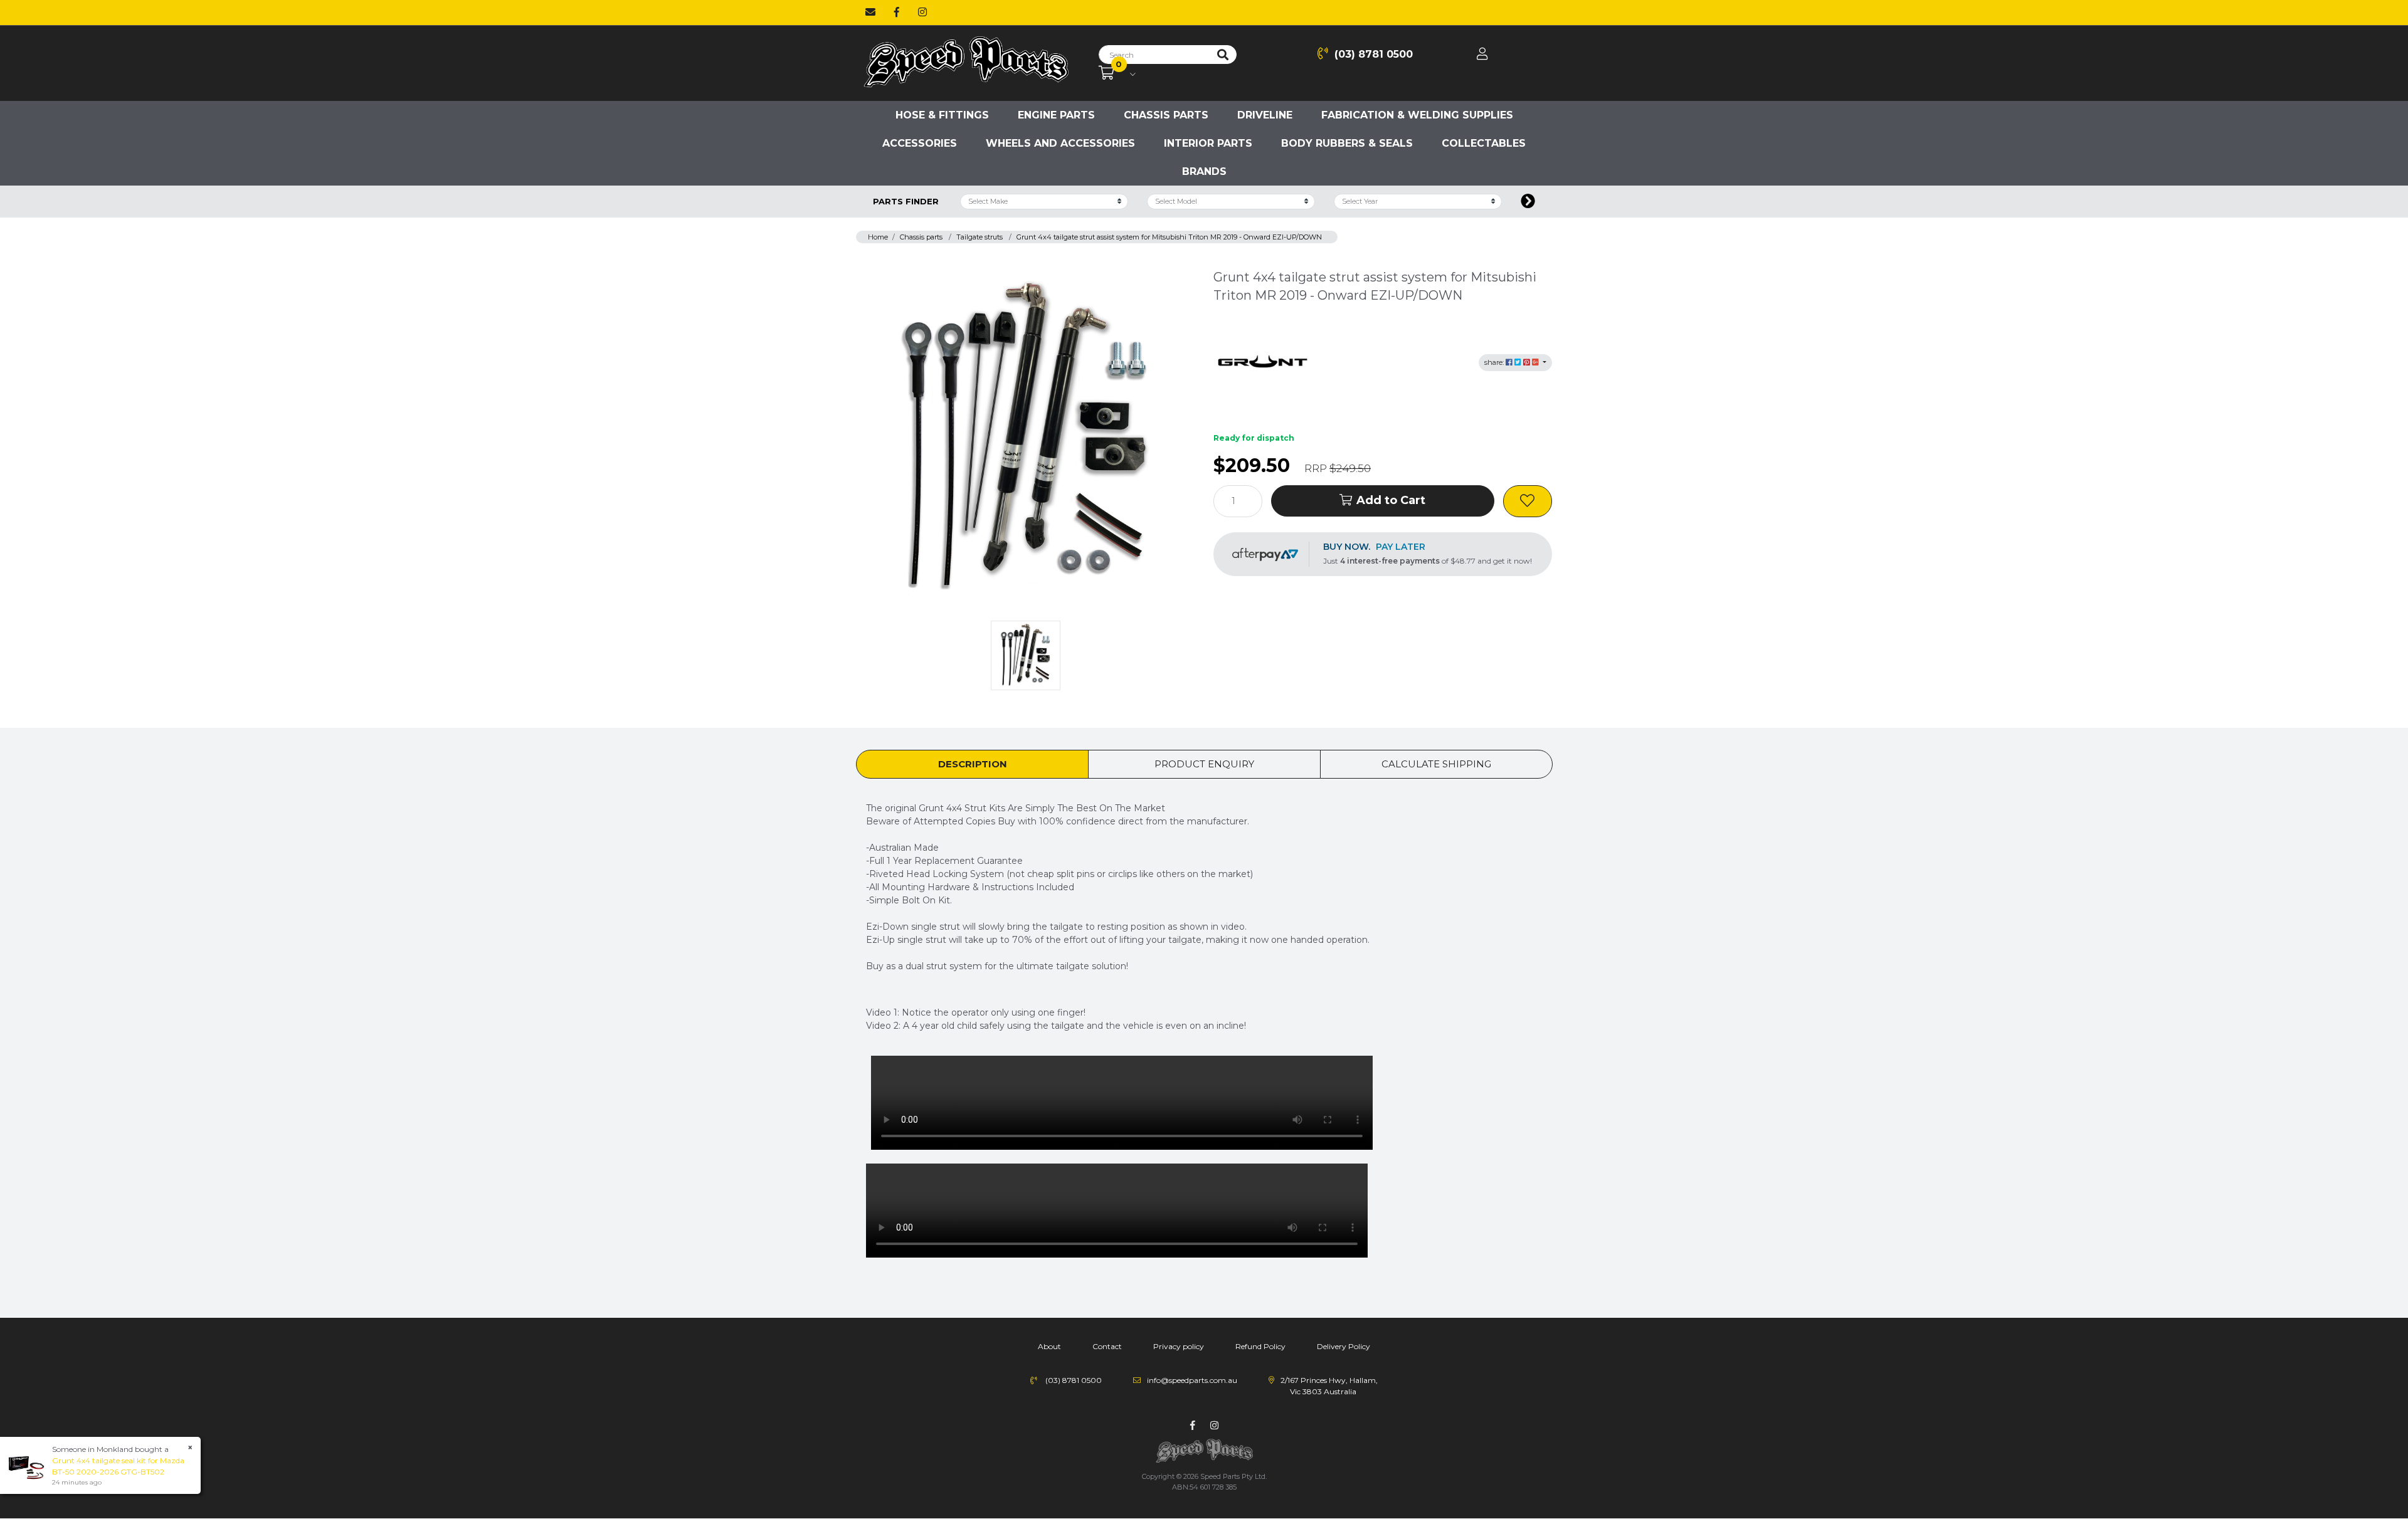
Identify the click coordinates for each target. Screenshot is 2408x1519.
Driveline (1265, 115)
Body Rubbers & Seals (1347, 143)
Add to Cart (1391, 500)
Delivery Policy (1344, 1346)
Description (973, 764)
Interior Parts (1208, 143)
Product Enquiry (1204, 764)
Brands (1204, 171)
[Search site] (1223, 55)
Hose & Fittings (942, 115)
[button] (1528, 501)
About (1049, 1346)
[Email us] (870, 13)
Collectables (1484, 143)
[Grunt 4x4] (1264, 362)
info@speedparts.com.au (1192, 1380)
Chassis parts (1166, 115)
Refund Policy (1260, 1346)
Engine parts (1056, 115)
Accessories (920, 143)
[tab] (972, 764)
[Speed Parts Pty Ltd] (966, 63)
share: (1495, 362)
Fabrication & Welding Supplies (1417, 115)
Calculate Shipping (1436, 764)
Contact (1107, 1346)
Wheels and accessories (1060, 143)
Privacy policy (1179, 1346)
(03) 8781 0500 (1374, 54)
